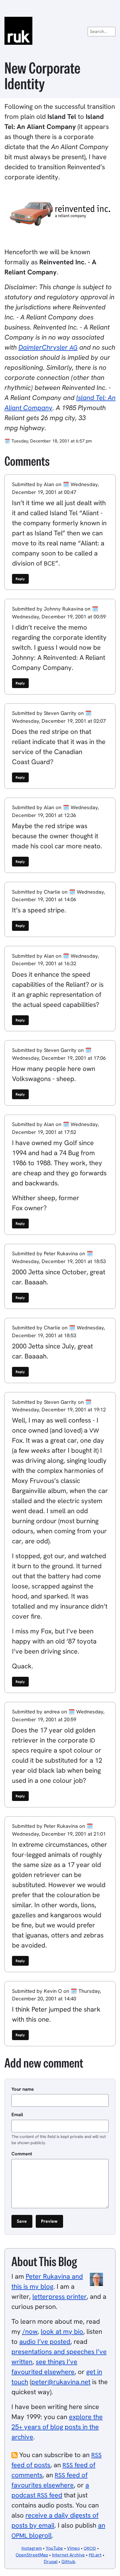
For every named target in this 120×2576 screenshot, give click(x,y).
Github (68, 2562)
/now (30, 2331)
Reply (20, 579)
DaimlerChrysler (48, 347)
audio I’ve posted (45, 2341)
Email (17, 2115)
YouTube (54, 2548)
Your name (23, 2089)
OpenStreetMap (32, 2555)
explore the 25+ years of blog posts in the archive (57, 2427)
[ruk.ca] (60, 31)
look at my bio (62, 2331)
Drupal (51, 2562)
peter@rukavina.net (61, 2382)
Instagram (32, 2548)
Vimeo (73, 2548)
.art (95, 2555)
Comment (22, 2154)
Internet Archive (68, 2555)
